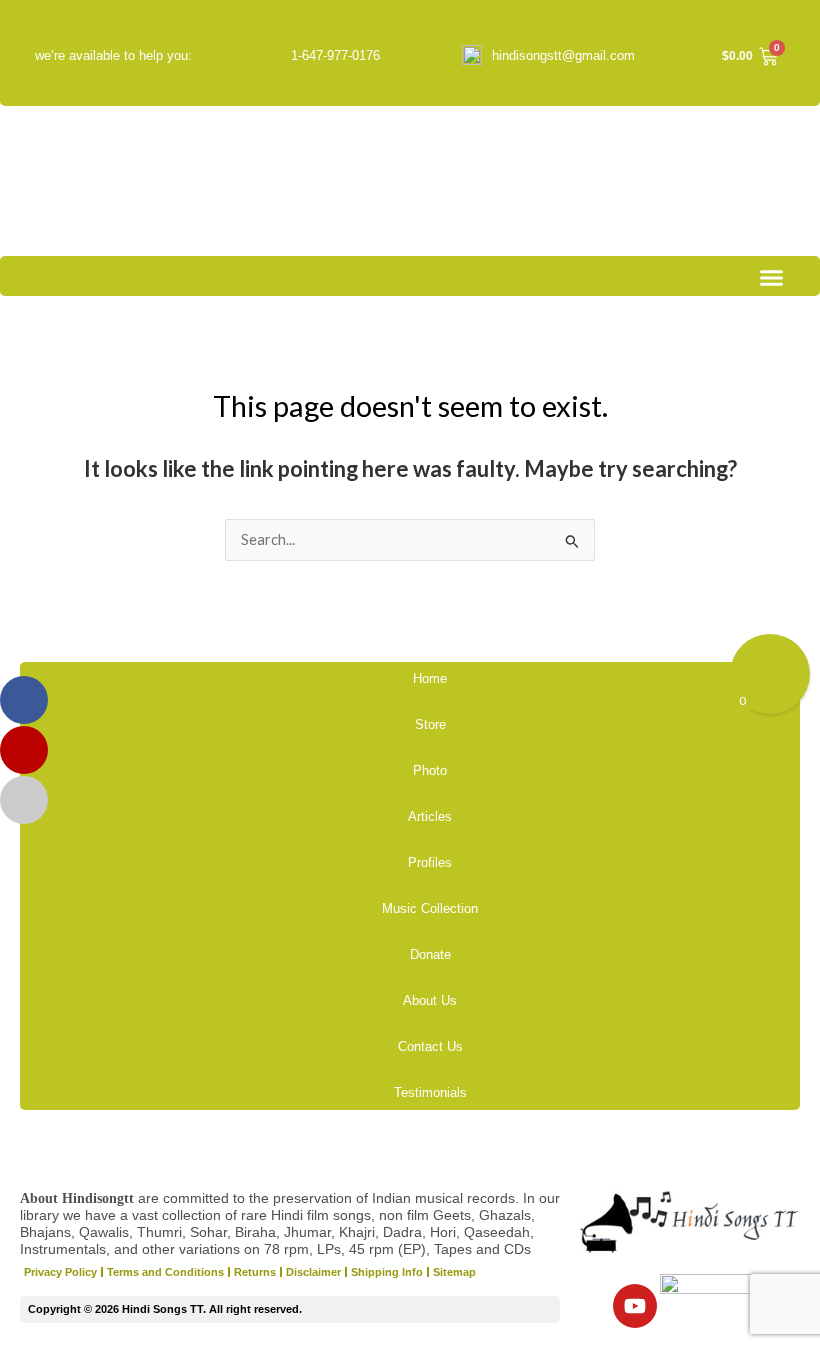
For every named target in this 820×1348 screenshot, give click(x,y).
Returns (255, 1272)
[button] (772, 278)
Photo (430, 770)
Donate (430, 954)
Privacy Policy (60, 1272)
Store (430, 724)
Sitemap (454, 1272)
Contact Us (430, 1046)
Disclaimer (313, 1272)
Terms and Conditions (165, 1272)
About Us (430, 1000)
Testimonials (430, 1092)
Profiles (430, 862)
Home (430, 678)
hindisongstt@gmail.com (563, 55)
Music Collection (430, 908)
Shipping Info (387, 1272)
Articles (430, 816)
